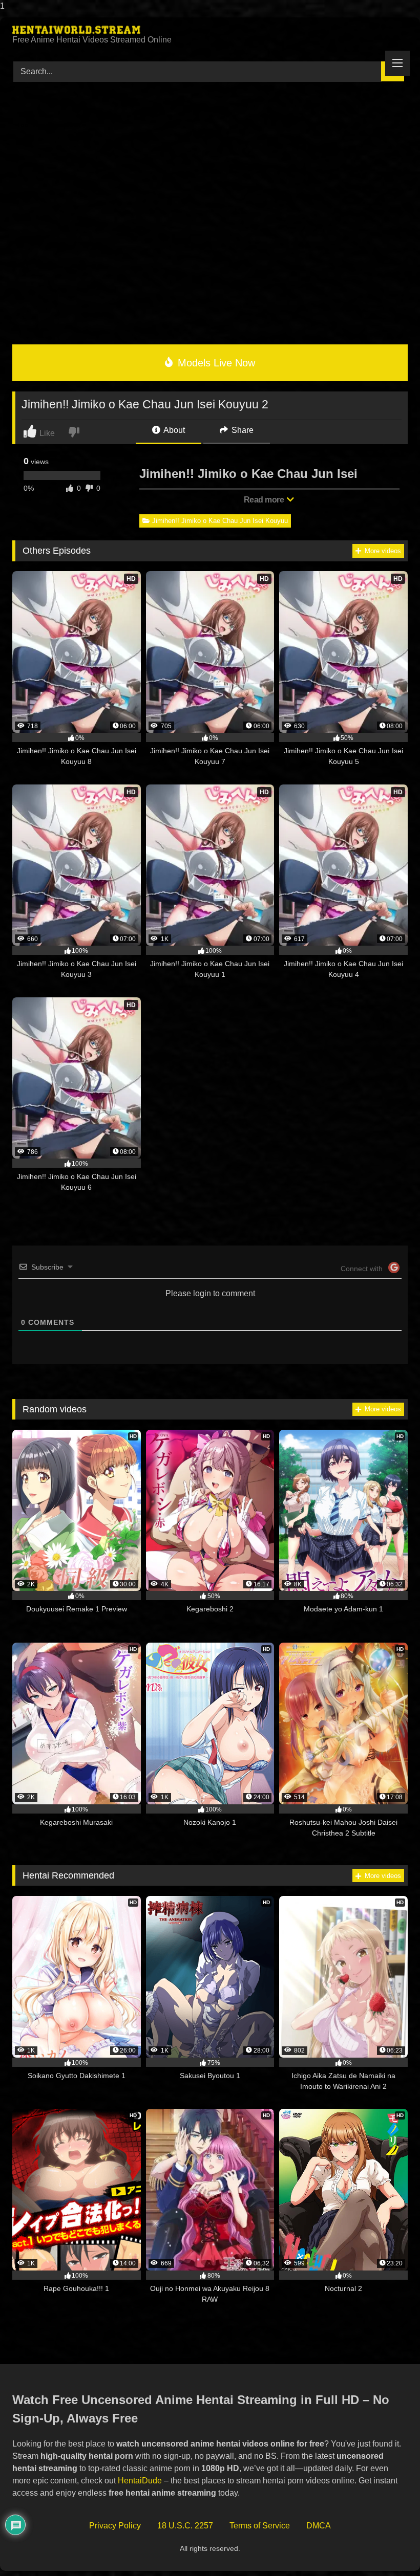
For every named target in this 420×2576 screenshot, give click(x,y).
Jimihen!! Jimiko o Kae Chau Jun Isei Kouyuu (220, 521)
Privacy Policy (115, 2526)
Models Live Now (215, 363)
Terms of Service (260, 2526)
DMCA (319, 2526)
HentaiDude (140, 2481)
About (173, 430)
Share (241, 430)
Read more (265, 500)
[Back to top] (389, 2548)
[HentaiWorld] (210, 30)
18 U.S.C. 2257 (185, 2526)
